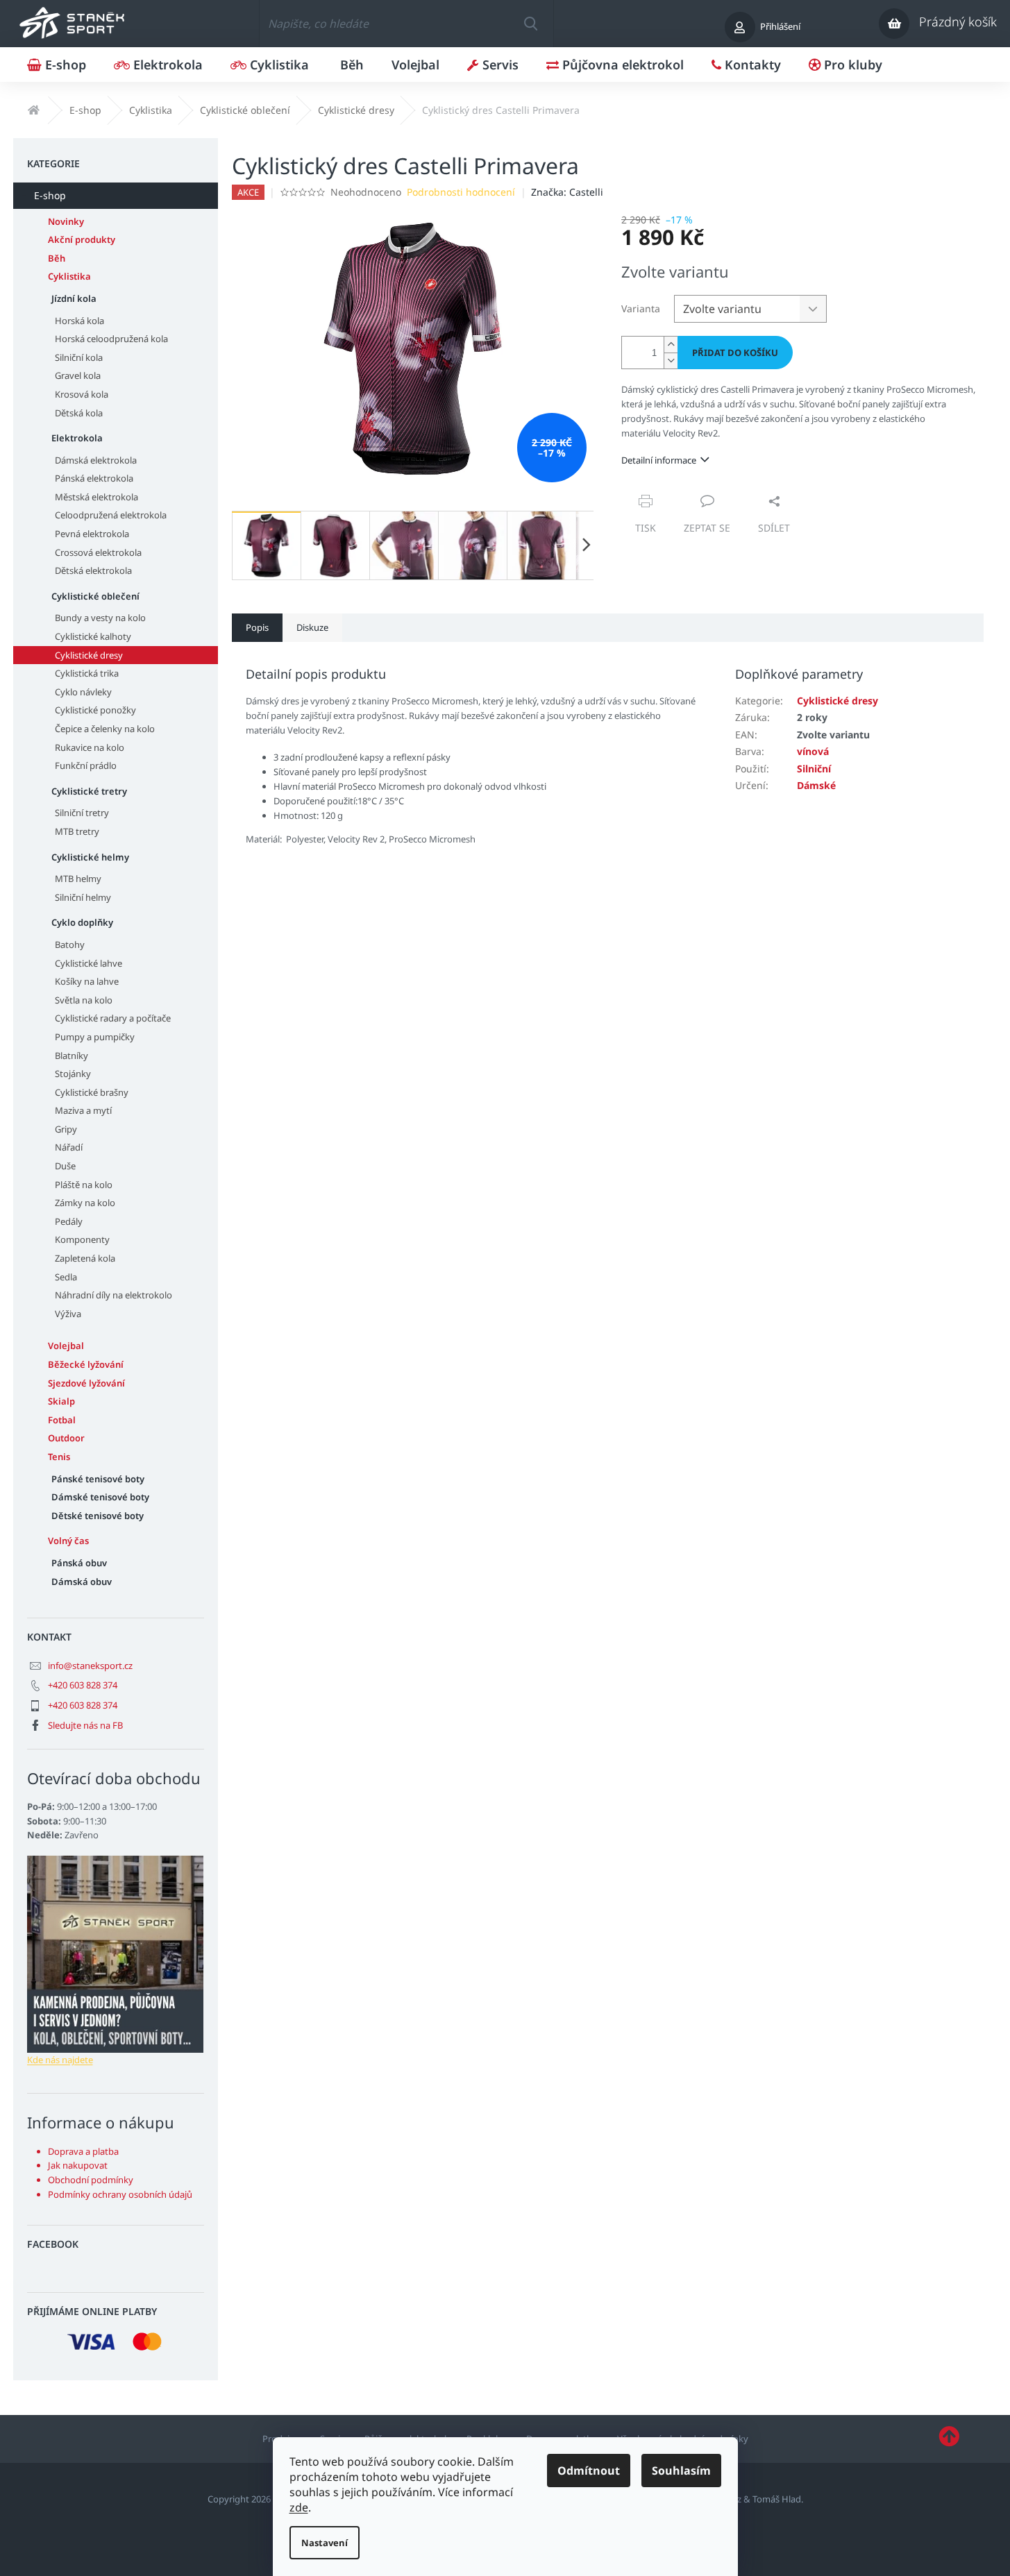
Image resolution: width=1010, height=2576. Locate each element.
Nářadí (69, 1147)
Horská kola (79, 321)
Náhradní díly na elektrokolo (113, 1295)
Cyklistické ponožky (95, 710)
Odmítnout (589, 2471)
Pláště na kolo (84, 1185)
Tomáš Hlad (777, 2499)
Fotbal (62, 1420)
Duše (65, 1166)
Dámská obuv (82, 1582)
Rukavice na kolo (90, 747)
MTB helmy (78, 879)
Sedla (66, 1277)
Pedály (69, 1221)
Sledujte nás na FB (85, 1725)
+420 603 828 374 (83, 1685)
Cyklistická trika (87, 673)
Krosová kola (82, 394)
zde (299, 2507)
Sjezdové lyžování (86, 1383)
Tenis (59, 1457)
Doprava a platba (83, 2151)
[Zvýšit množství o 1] (671, 345)
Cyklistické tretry (89, 791)
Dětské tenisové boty (98, 1516)
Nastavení (325, 2543)
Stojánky (73, 1074)
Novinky (66, 221)
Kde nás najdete (60, 2060)
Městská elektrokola (96, 497)
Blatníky (71, 1056)
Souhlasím (681, 2471)
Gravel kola (78, 375)
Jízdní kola (74, 298)
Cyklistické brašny (92, 1092)
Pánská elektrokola (94, 478)
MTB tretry (77, 831)
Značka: (567, 192)
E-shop (50, 195)
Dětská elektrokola (93, 570)
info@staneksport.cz (90, 1666)
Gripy (66, 1129)
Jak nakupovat (78, 2165)
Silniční (814, 769)
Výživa (68, 1314)
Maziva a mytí (83, 1110)
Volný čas (68, 1541)
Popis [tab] (257, 627)
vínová (813, 751)
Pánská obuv (79, 1563)
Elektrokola (77, 438)
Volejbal (66, 1346)
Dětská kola (79, 413)
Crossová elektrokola (98, 552)
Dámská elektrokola (96, 460)
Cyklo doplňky (82, 922)
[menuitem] (57, 65)
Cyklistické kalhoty (93, 636)
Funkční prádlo (86, 765)
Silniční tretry (82, 813)
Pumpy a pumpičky (95, 1037)
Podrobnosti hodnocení (461, 192)
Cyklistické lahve (89, 963)
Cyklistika (69, 276)
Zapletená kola (85, 1258)
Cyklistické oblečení (95, 596)
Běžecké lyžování (86, 1364)
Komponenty (82, 1239)
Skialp (61, 1401)
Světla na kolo (84, 1000)
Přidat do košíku (735, 353)
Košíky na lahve (87, 981)
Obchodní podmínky (91, 2180)
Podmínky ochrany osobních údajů (120, 2194)
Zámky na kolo (85, 1203)
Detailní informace (659, 460)
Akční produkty (82, 239)
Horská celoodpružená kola (111, 339)
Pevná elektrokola (92, 534)
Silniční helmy (83, 897)
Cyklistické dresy (89, 655)
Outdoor (66, 1438)
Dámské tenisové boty (100, 1497)
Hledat (530, 24)
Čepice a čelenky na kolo (105, 729)
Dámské (816, 785)
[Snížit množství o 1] (671, 361)
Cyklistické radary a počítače (113, 1018)
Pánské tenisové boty (98, 1479)
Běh (57, 258)
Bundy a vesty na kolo (100, 618)
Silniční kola (79, 357)
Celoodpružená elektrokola (111, 515)
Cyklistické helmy (90, 857)
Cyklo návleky (83, 692)
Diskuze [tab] (312, 627)
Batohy (70, 944)
